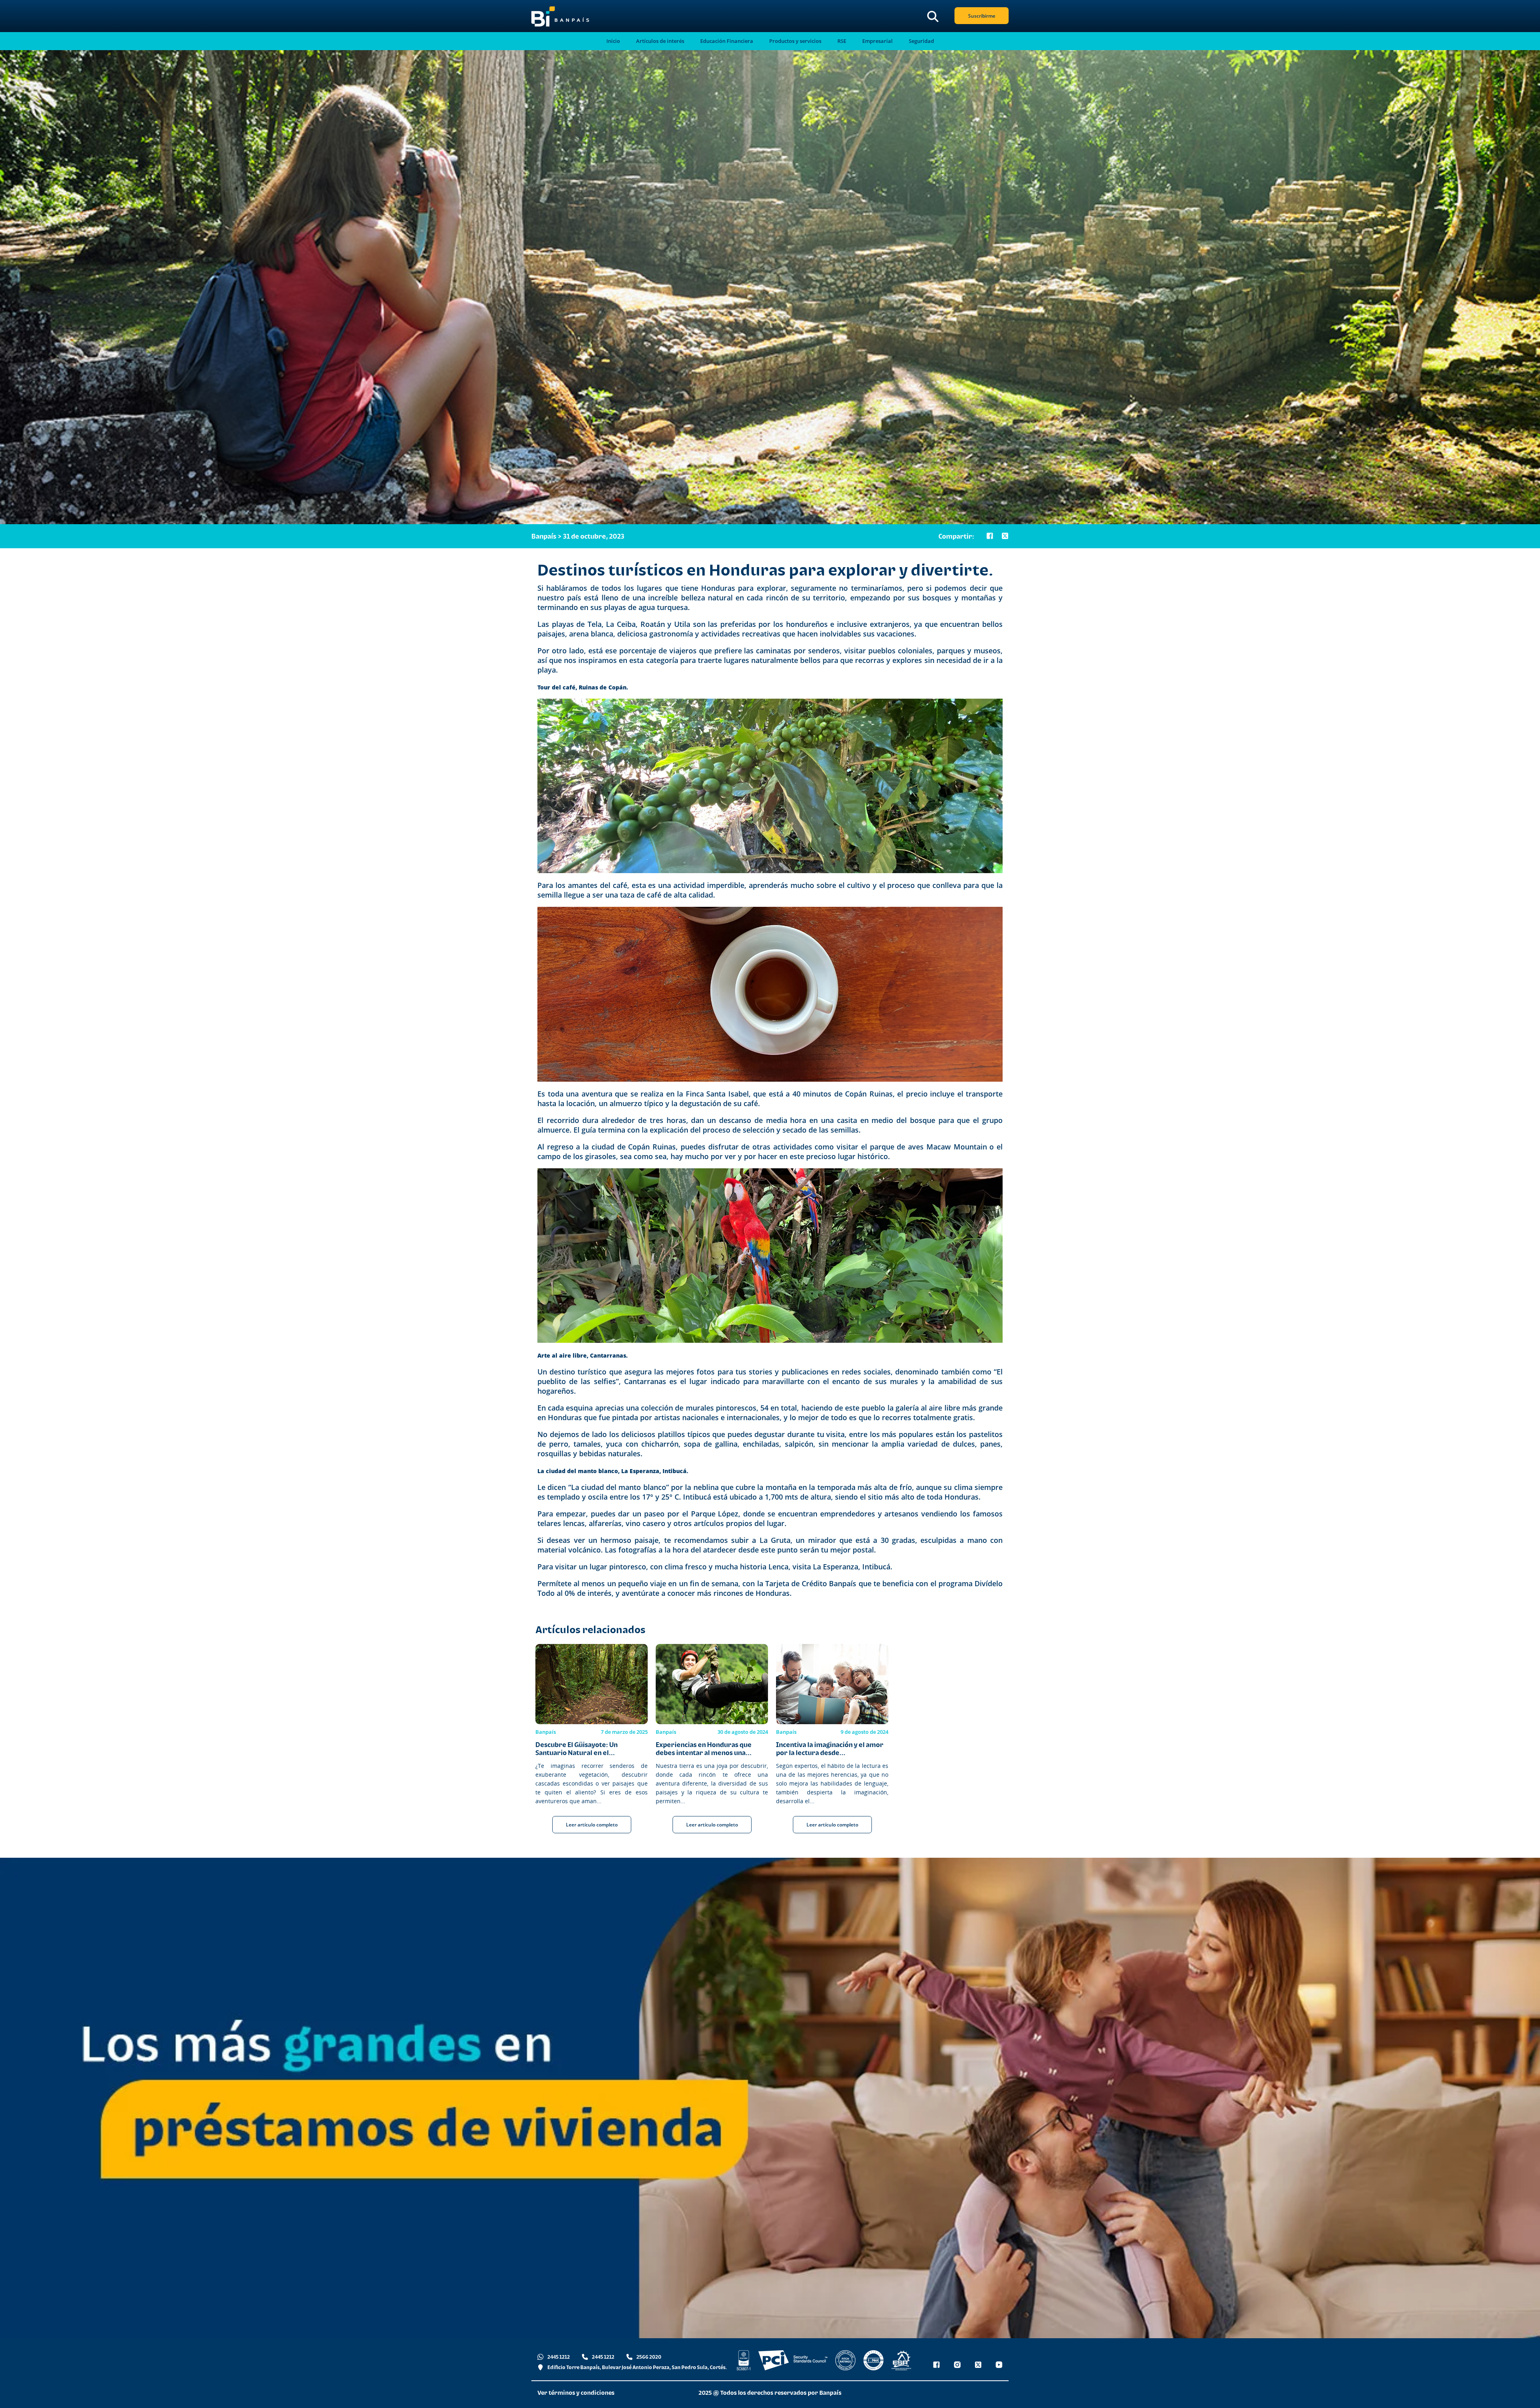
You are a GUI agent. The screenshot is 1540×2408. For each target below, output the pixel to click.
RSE (842, 41)
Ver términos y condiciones (576, 2393)
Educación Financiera (727, 41)
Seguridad (921, 41)
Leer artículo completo (592, 1825)
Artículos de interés (660, 41)
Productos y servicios (795, 41)
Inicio (613, 41)
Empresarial (877, 41)
